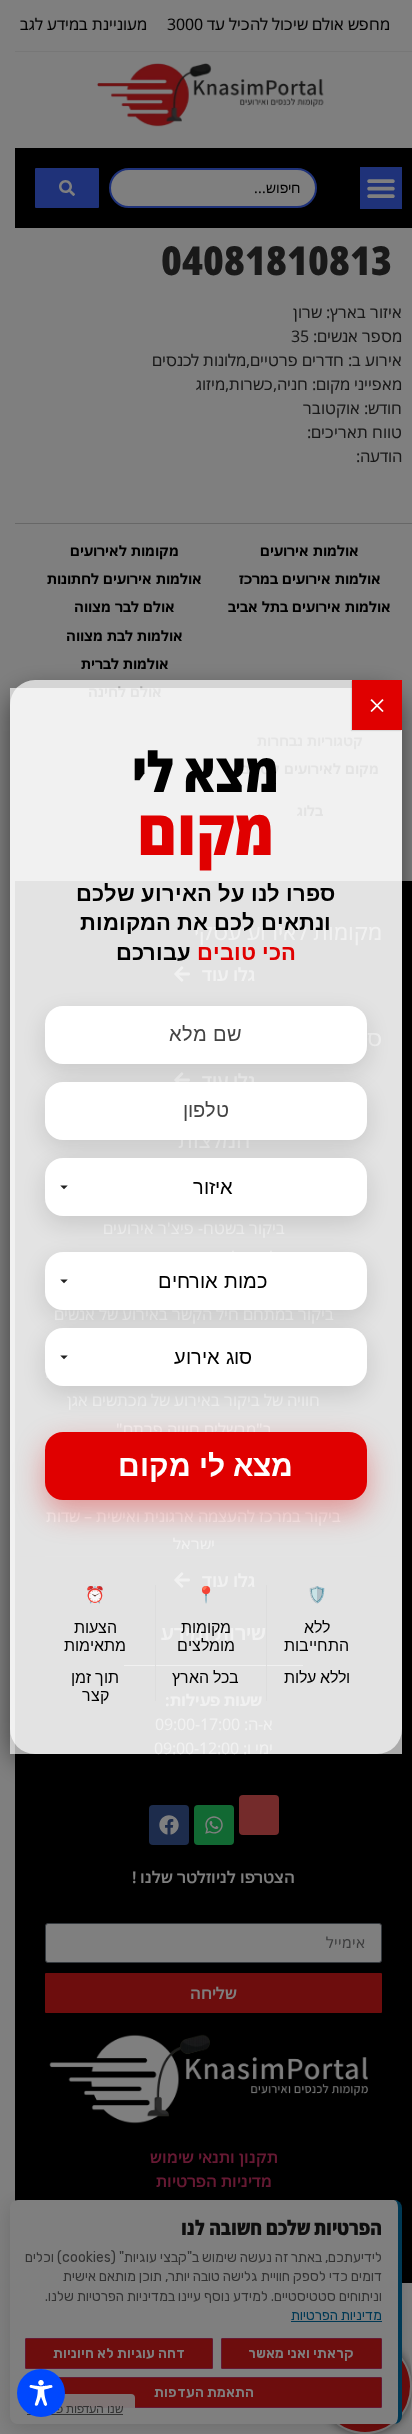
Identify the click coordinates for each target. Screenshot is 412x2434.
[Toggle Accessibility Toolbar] (41, 2393)
